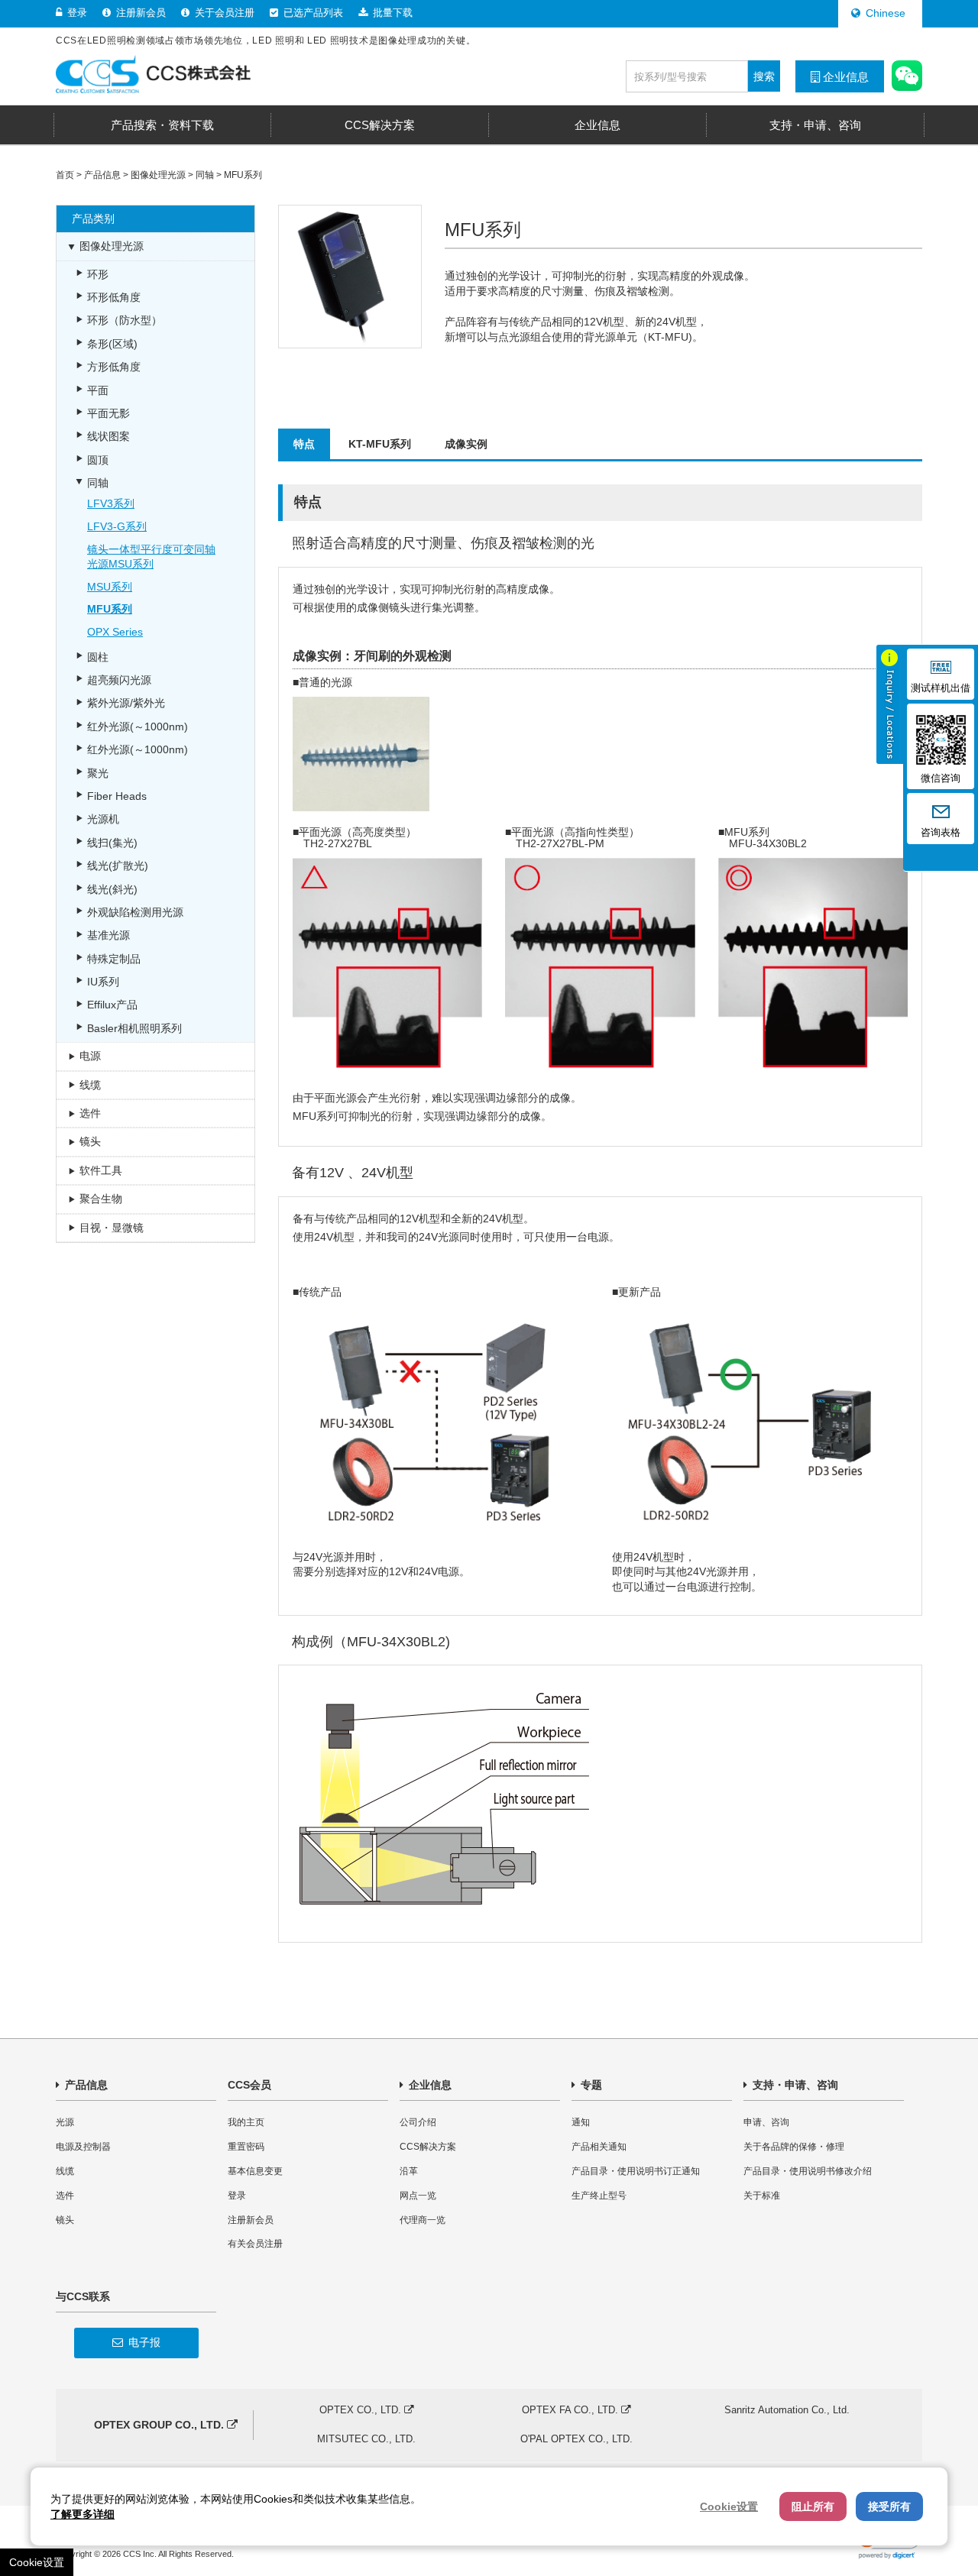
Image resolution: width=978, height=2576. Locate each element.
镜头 (65, 2220)
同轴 (205, 175)
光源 (65, 2122)
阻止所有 (813, 2506)
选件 (65, 2196)
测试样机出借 (941, 688)
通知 (581, 2122)
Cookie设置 (37, 2562)
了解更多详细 (83, 2514)
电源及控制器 (83, 2147)
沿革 (409, 2171)
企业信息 (844, 77)
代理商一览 (423, 2220)
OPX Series (115, 632)
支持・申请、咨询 (794, 2085)
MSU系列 (110, 587)
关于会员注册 (223, 13)
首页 (65, 175)
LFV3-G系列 (117, 526)
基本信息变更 (255, 2171)
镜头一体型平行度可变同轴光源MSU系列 (151, 557)
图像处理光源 (158, 175)
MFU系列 (243, 175)
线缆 (65, 2171)
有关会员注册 (255, 2244)
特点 (304, 444)
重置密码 (246, 2147)
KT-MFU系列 (380, 444)
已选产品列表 (312, 13)
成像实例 (466, 444)
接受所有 (889, 2506)
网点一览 (418, 2196)
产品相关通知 (599, 2147)
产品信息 (102, 175)
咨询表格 (941, 833)
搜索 (764, 76)
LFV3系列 (111, 503)
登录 (76, 13)
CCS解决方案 (428, 2147)
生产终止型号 (599, 2196)
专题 (590, 2085)
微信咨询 (941, 778)
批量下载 (391, 13)
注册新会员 (139, 13)
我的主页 (246, 2122)
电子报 (143, 2342)
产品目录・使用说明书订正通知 (636, 2171)
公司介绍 (418, 2122)
